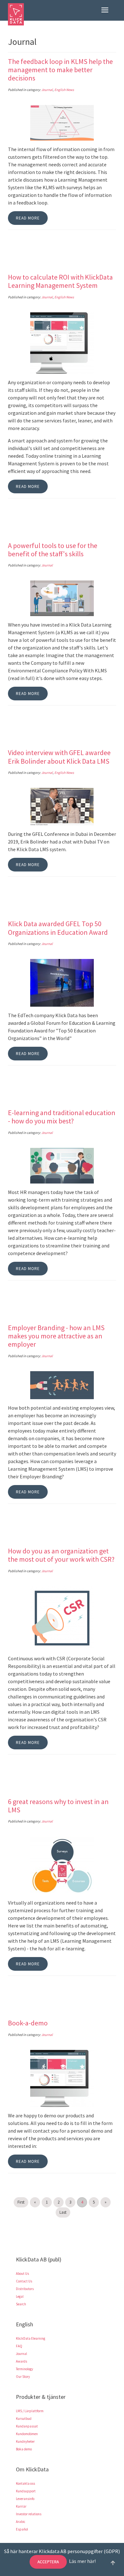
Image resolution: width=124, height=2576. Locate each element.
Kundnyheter (25, 2441)
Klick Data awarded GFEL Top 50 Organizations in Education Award (58, 928)
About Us (22, 2274)
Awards (21, 2361)
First (21, 2202)
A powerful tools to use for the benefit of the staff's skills (53, 550)
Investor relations (29, 2514)
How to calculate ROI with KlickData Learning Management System (60, 281)
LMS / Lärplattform (30, 2411)
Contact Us (24, 2281)
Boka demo (24, 2449)
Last (63, 2212)
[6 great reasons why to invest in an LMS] (62, 1865)
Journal (47, 90)
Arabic (21, 2522)
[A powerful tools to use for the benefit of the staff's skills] (62, 598)
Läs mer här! (82, 2561)
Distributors (25, 2289)
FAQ (19, 2346)
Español (22, 2529)
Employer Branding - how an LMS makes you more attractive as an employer (56, 1336)
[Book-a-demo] (62, 2078)
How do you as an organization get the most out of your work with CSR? (61, 1555)
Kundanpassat (27, 2426)
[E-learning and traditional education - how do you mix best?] (62, 1165)
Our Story (23, 2377)
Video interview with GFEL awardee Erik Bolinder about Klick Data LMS (59, 757)
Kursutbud (24, 2419)
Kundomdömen (27, 2434)
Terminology (24, 2369)
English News (64, 90)
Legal (20, 2296)
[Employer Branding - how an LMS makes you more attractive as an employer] (62, 1385)
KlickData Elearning (31, 2338)
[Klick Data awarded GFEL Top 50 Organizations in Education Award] (62, 982)
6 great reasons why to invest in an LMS (58, 1806)
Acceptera (48, 2562)
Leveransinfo (25, 2499)
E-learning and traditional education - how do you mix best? (62, 1117)
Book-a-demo (28, 2023)
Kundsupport (26, 2491)
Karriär (21, 2506)
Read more (28, 218)
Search (21, 2304)
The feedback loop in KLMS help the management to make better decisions (60, 70)
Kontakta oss (25, 2483)
